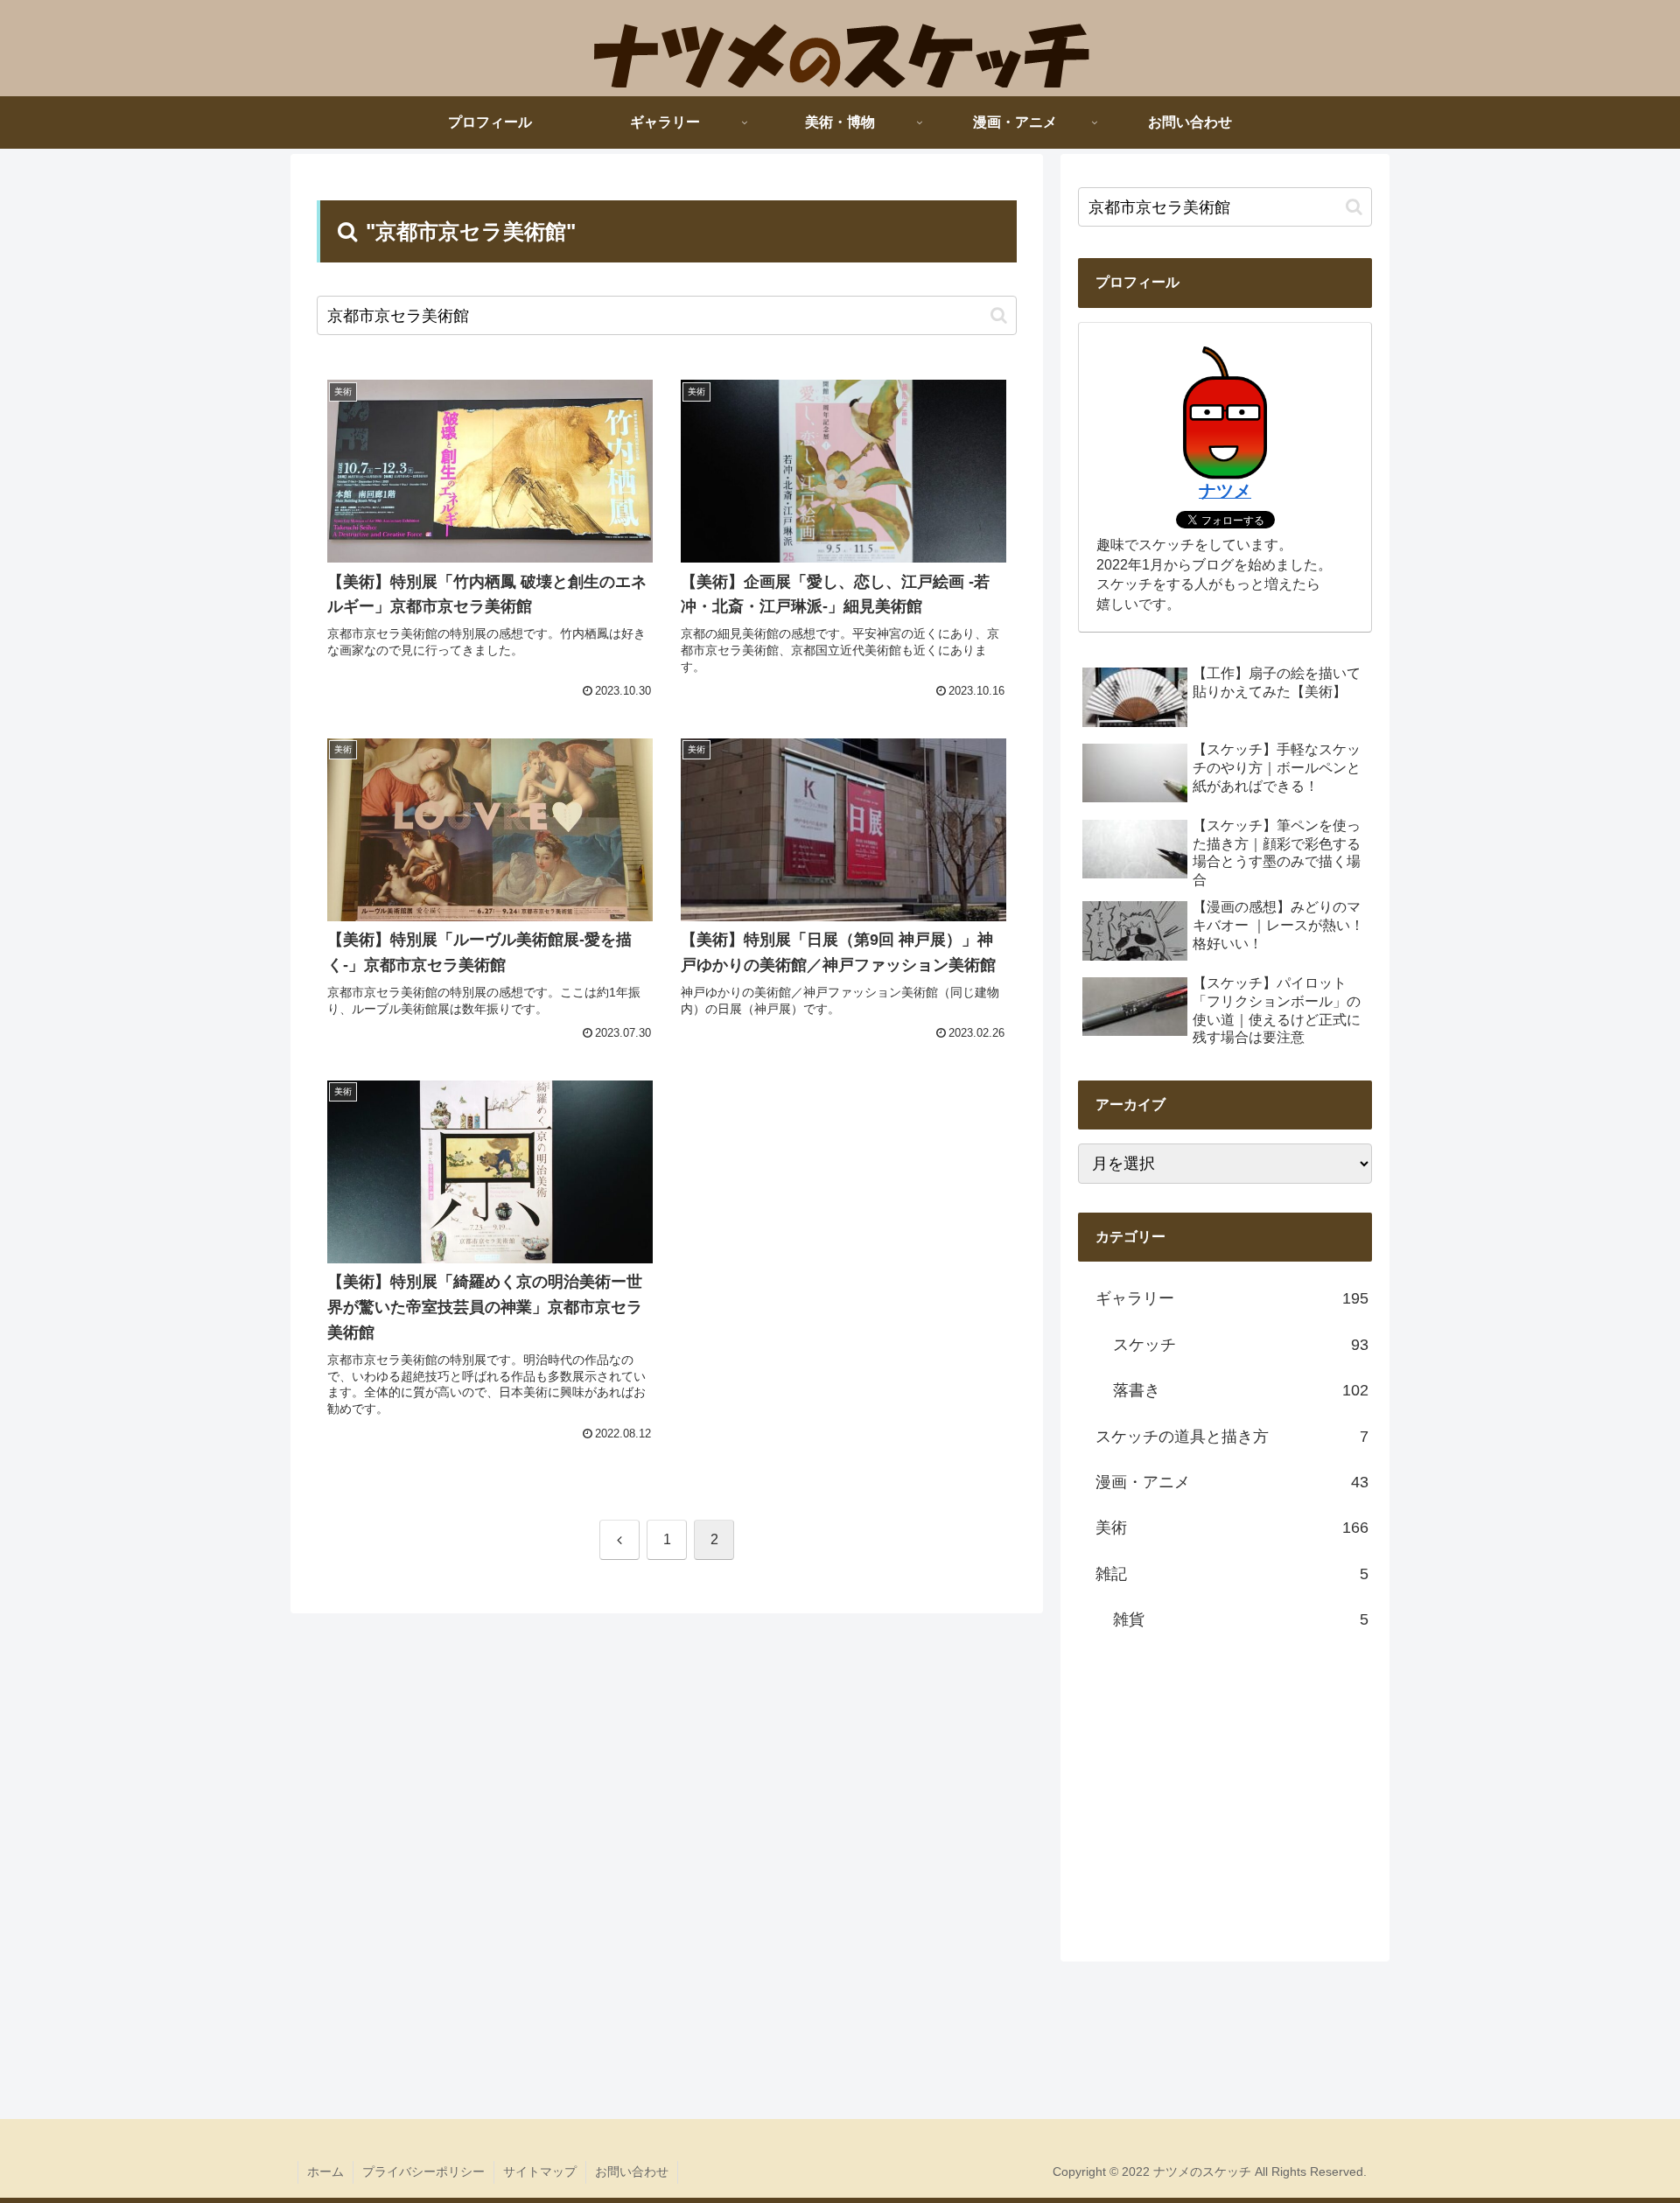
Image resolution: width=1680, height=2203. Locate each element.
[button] (999, 315)
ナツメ (1225, 491)
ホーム (325, 2172)
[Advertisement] (1225, 1794)
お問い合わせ (632, 2172)
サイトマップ (540, 2172)
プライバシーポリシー (423, 2172)
